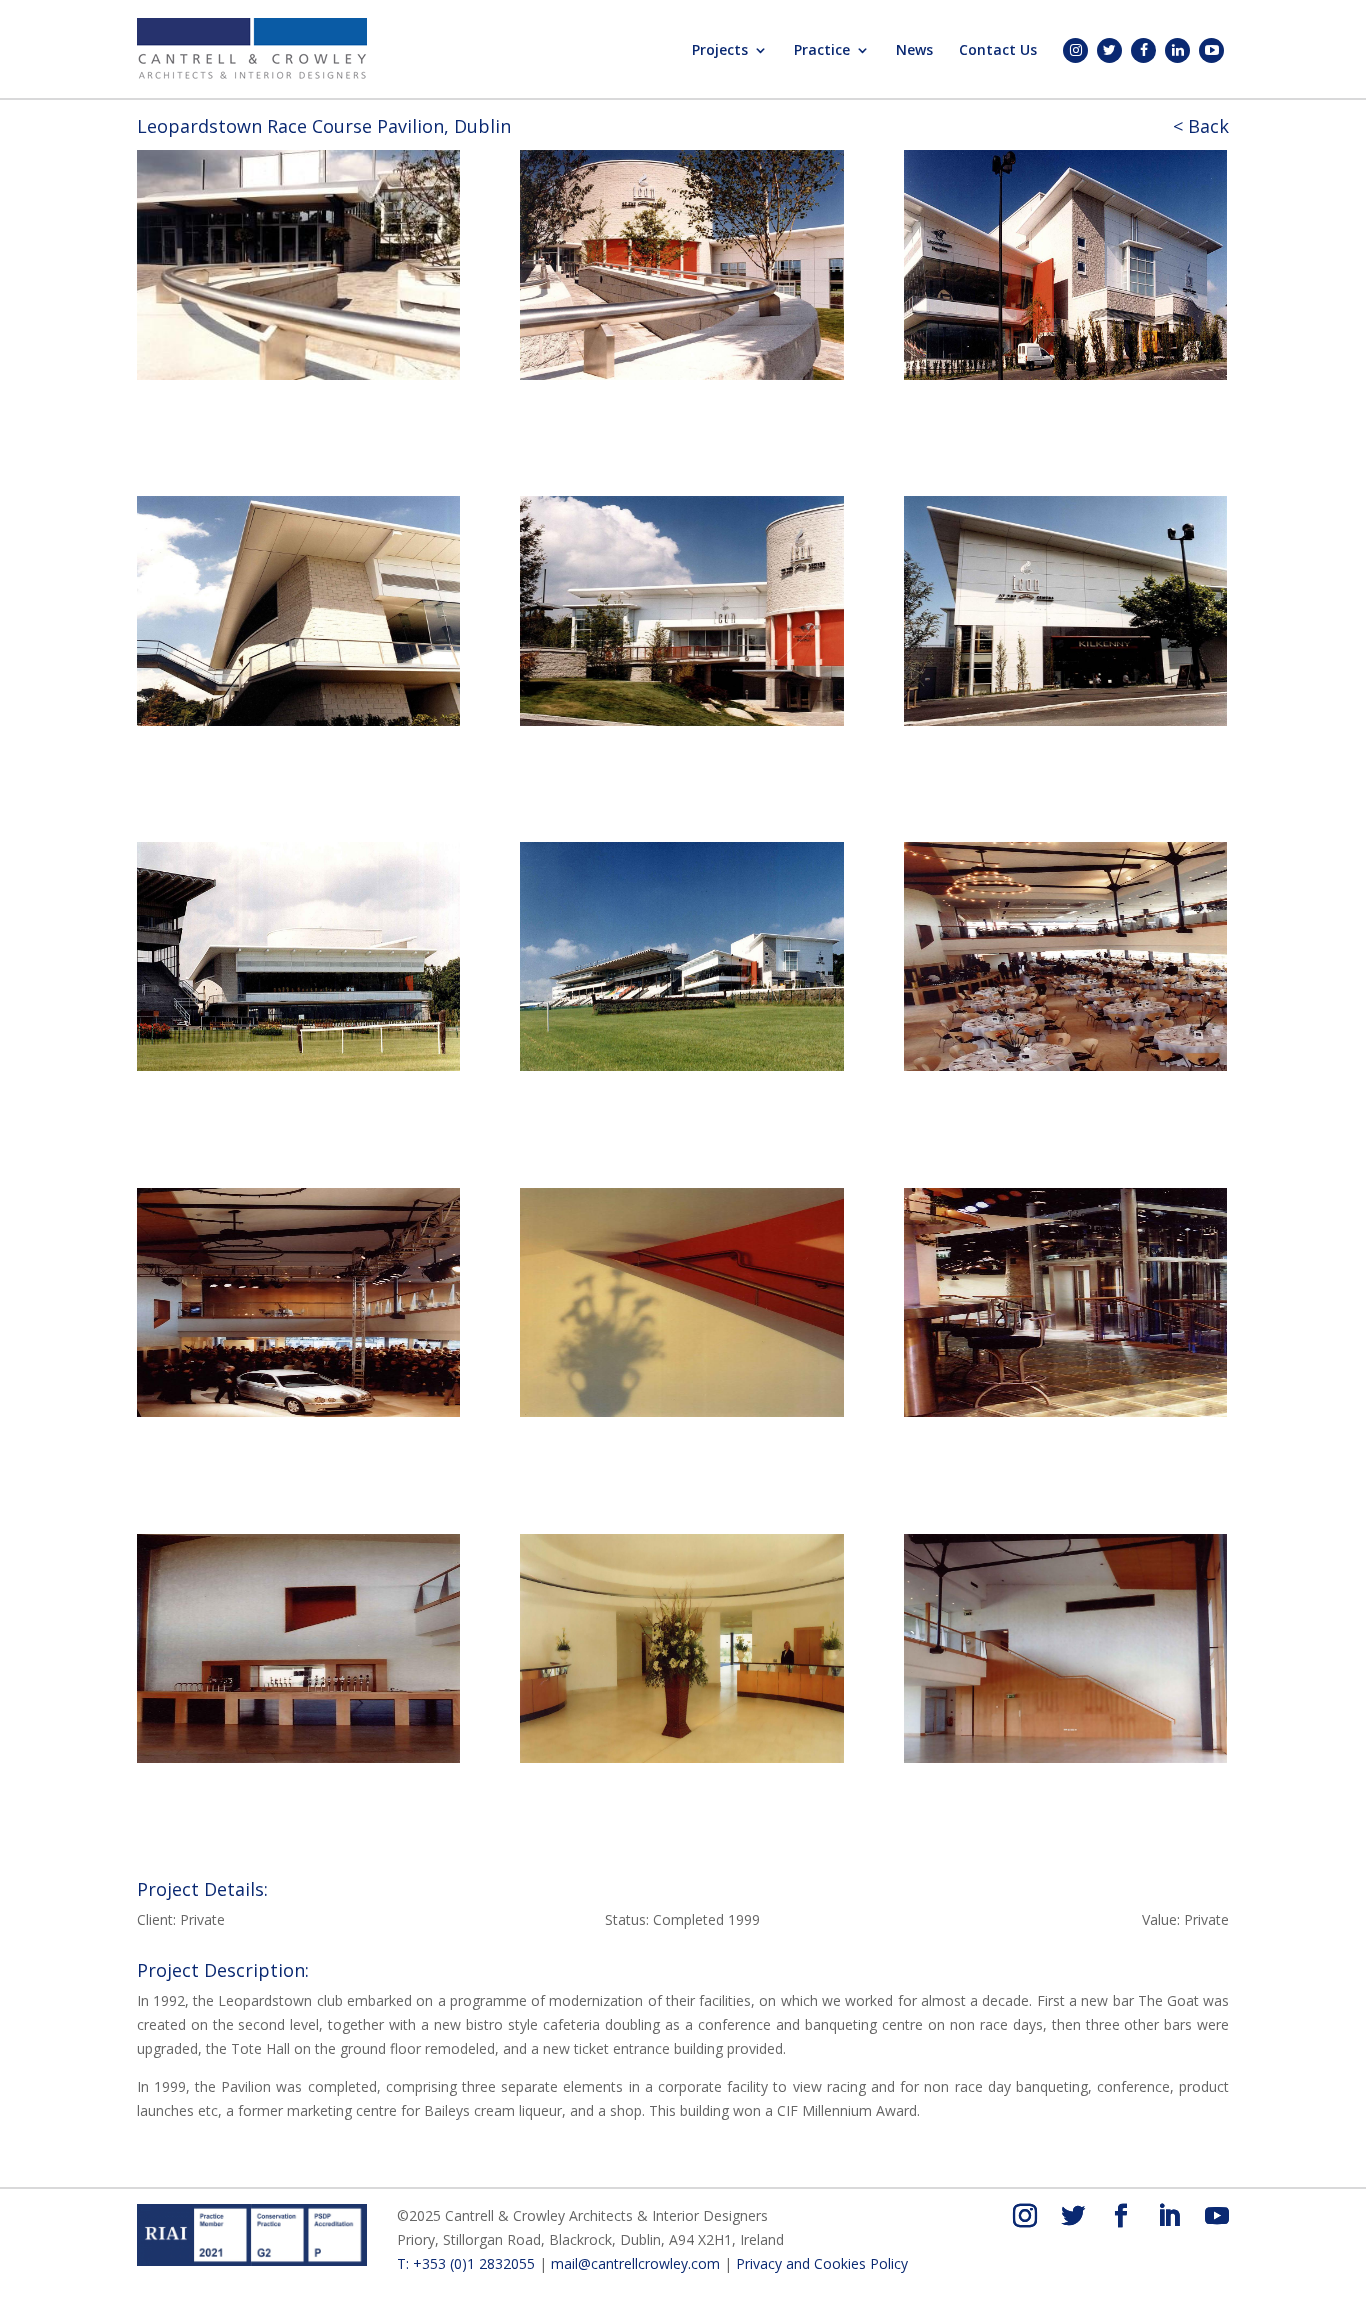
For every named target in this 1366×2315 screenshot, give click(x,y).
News (914, 51)
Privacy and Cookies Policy (822, 2263)
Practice (822, 51)
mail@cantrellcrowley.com (635, 2263)
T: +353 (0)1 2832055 (466, 2263)
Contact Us (998, 51)
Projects (720, 51)
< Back (1201, 126)
